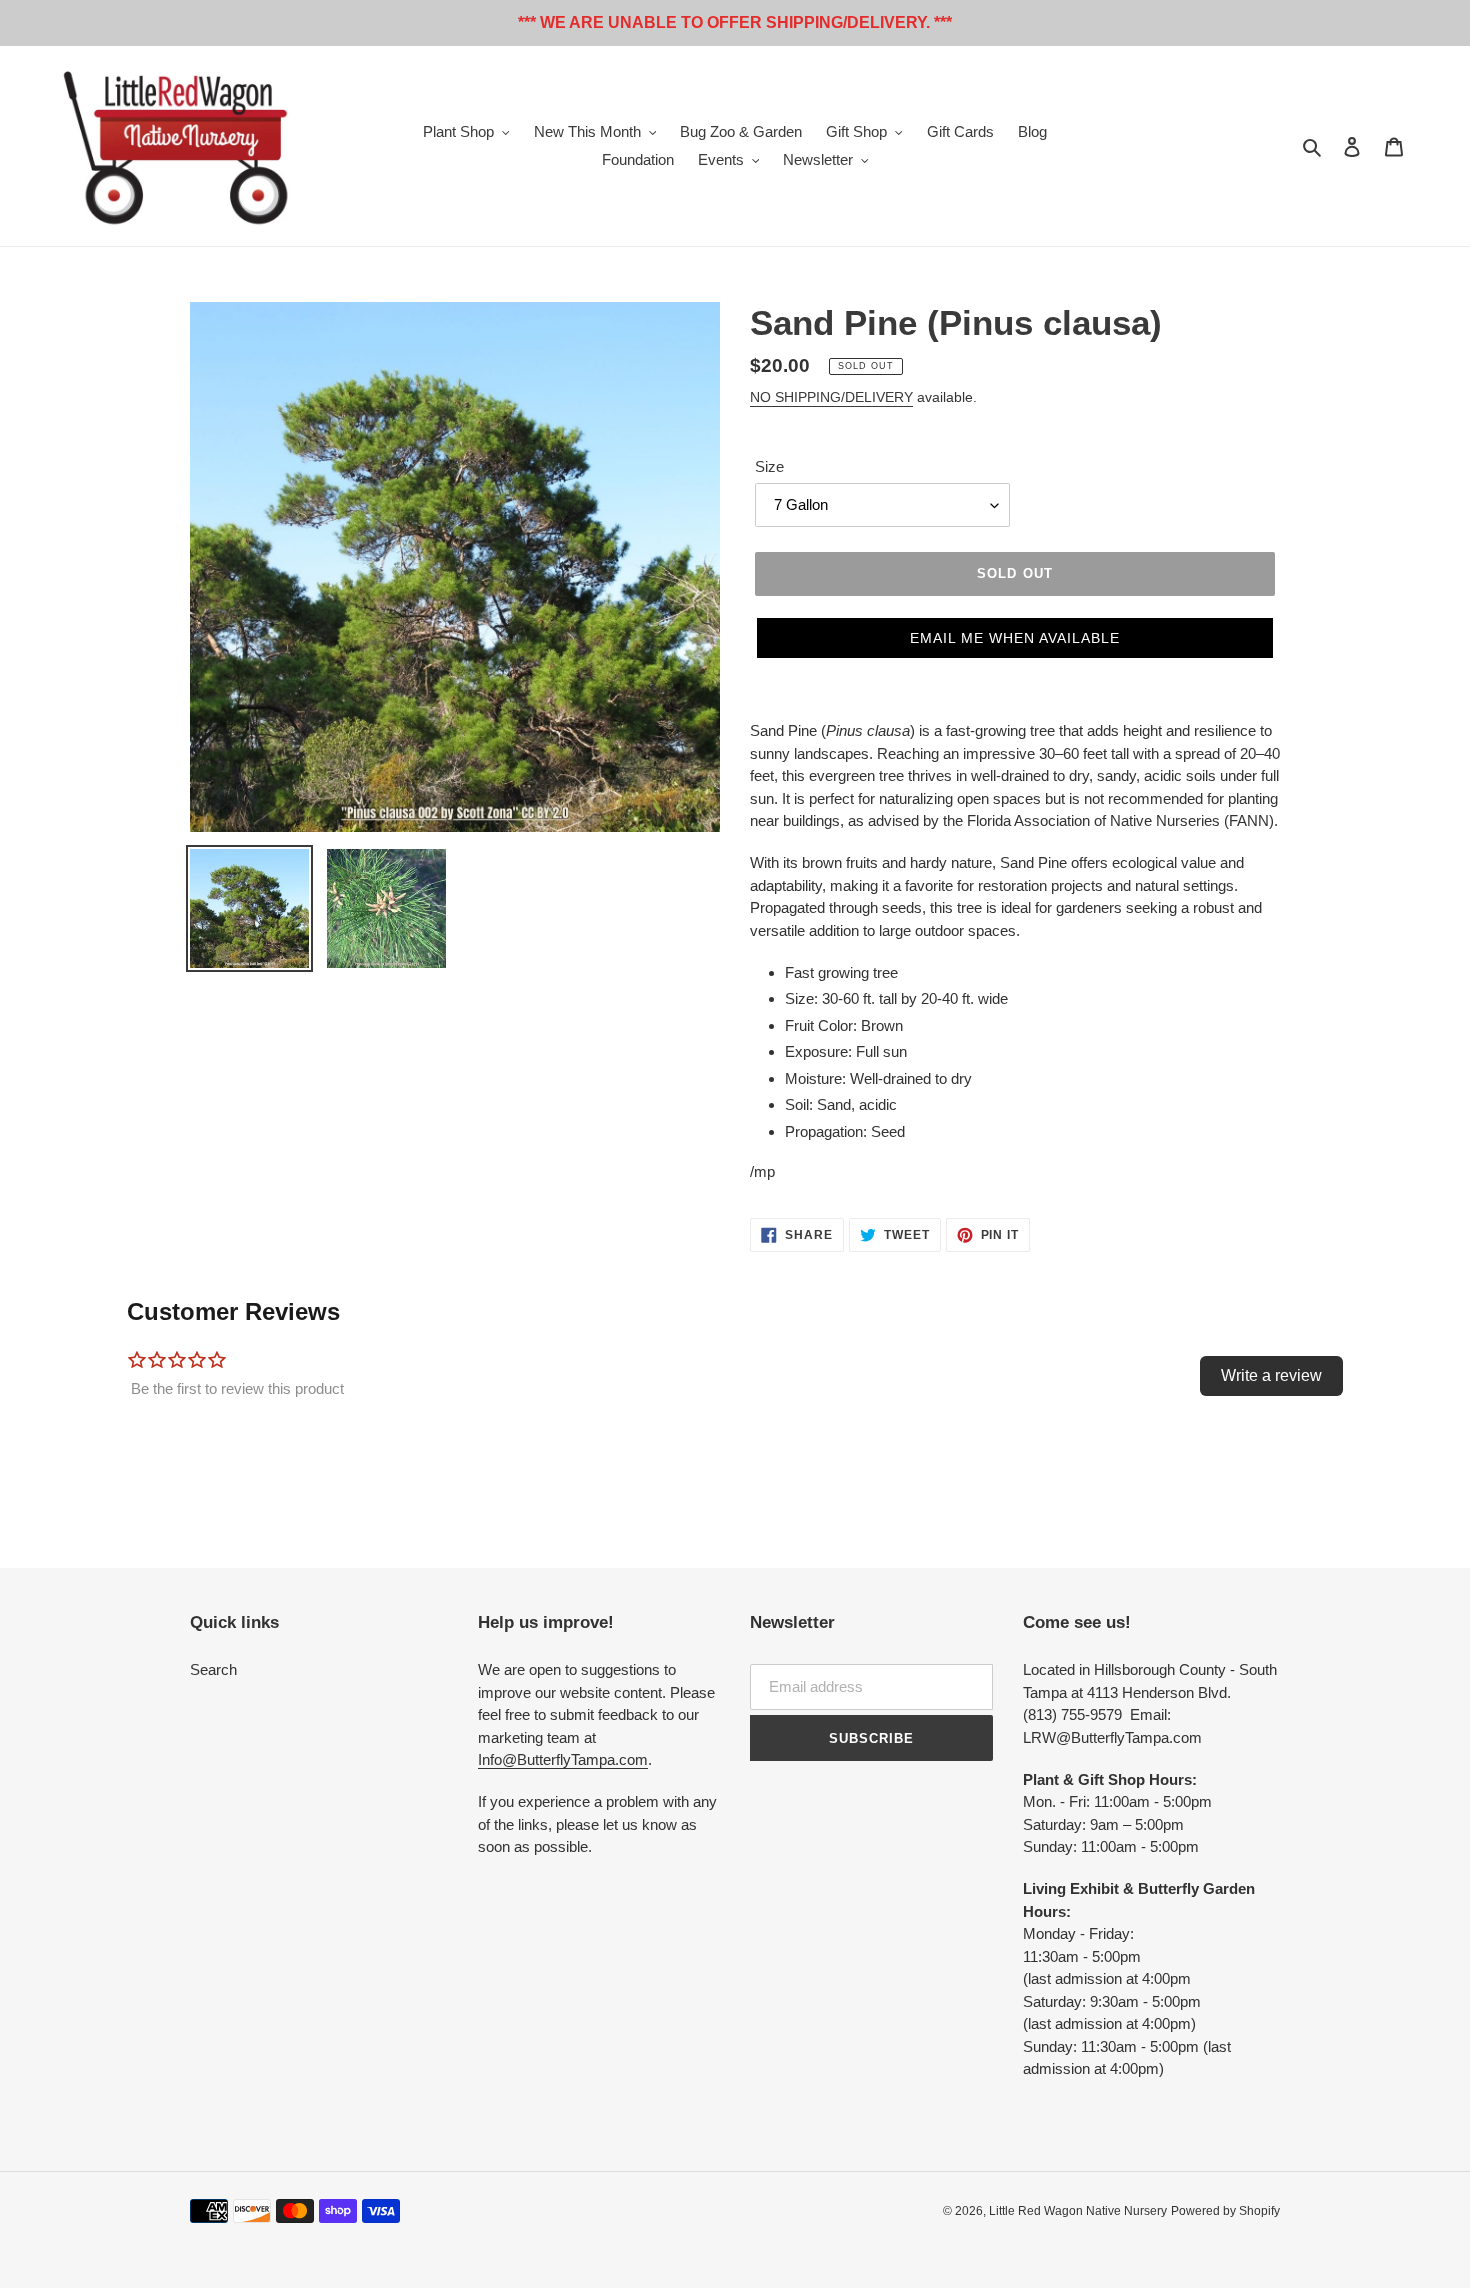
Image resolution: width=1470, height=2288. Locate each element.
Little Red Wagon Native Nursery (1078, 2211)
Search (213, 1669)
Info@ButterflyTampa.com (563, 1759)
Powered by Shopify (1225, 2211)
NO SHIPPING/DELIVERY (831, 397)
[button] (1015, 638)
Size (769, 466)
